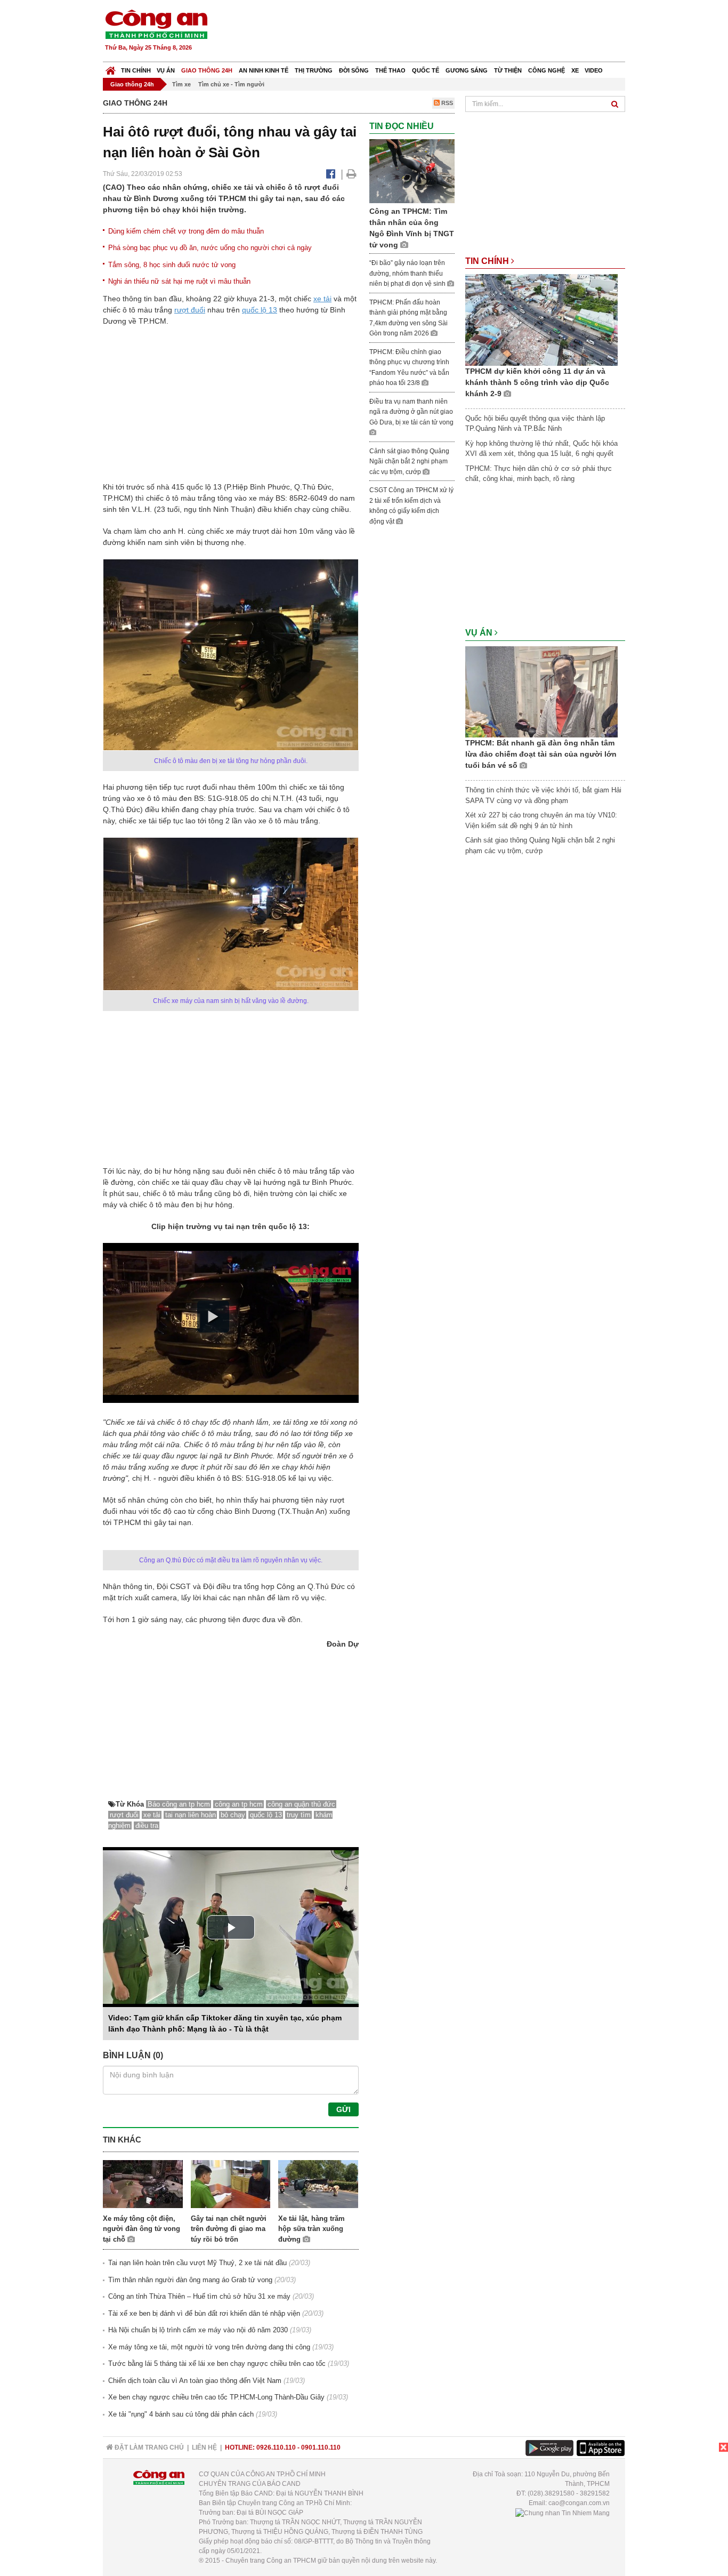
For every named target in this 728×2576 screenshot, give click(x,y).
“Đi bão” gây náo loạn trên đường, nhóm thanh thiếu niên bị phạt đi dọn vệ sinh (408, 273)
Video (594, 70)
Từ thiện (508, 70)
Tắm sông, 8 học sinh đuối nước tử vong (172, 265)
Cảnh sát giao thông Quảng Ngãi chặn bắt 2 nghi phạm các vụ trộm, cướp (409, 462)
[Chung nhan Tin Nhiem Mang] (563, 2513)
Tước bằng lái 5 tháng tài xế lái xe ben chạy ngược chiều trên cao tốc (217, 2364)
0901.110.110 (321, 2447)
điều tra (147, 1825)
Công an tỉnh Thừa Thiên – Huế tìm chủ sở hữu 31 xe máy (199, 2296)
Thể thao (390, 70)
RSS (446, 103)
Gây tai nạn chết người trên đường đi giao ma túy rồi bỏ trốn (229, 2229)
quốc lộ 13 (260, 310)
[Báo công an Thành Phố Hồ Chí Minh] (156, 24)
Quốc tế (426, 70)
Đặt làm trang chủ (148, 2447)
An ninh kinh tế (264, 70)
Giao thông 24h (207, 70)
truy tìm (299, 1815)
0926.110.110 (276, 2447)
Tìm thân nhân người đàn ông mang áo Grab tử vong (190, 2280)
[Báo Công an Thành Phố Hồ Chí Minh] (111, 68)
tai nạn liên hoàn (191, 1815)
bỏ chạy (233, 1815)
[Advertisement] (432, 32)
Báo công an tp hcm (179, 1804)
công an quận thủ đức (301, 1804)
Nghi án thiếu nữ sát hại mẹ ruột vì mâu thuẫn (179, 281)
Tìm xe (181, 84)
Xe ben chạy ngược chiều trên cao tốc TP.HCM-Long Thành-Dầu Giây (216, 2397)
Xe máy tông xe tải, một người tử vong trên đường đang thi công (209, 2347)
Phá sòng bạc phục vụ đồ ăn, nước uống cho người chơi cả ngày (210, 248)
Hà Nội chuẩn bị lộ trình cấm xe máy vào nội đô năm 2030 (198, 2330)
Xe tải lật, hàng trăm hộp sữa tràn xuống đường (312, 2229)
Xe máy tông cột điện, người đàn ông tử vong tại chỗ (141, 2229)
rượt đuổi (190, 310)
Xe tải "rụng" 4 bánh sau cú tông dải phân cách (181, 2414)
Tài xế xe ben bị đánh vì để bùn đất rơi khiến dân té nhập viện (204, 2313)
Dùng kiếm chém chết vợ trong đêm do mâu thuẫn (186, 231)
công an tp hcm (239, 1804)
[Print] (351, 174)
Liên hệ (204, 2447)
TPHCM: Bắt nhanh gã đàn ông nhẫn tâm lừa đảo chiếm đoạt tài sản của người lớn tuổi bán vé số (541, 754)
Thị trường (314, 70)
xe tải (322, 299)
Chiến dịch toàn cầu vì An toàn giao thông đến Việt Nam (195, 2381)
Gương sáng (467, 70)
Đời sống (354, 70)
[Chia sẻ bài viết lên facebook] (331, 174)
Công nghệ (547, 70)
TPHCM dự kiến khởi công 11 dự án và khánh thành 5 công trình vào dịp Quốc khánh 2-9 (537, 382)
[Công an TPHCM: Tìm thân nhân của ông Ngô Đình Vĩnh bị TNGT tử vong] (412, 171)
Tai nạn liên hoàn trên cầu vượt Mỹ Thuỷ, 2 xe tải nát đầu (197, 2263)
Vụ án (166, 70)
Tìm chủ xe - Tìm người (231, 84)
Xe (575, 70)
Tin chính (136, 70)
